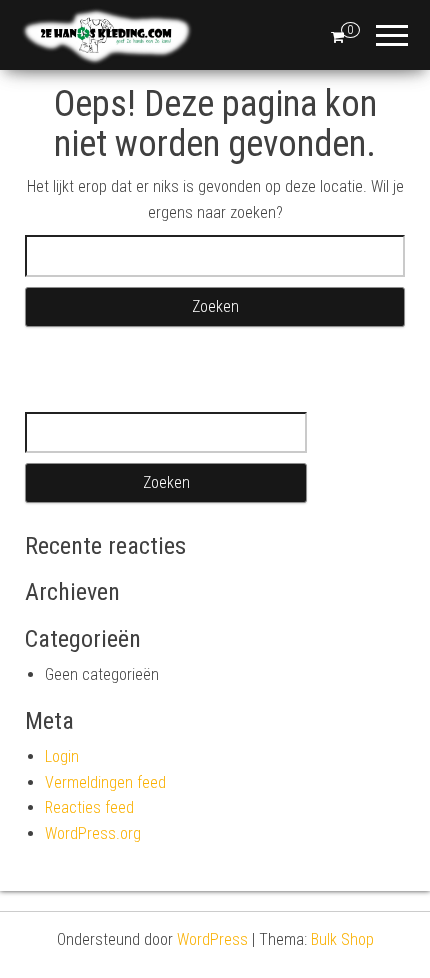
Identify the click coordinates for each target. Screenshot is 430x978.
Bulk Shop (342, 939)
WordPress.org (93, 833)
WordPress (212, 939)
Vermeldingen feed (105, 782)
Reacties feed (89, 807)
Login (62, 756)
